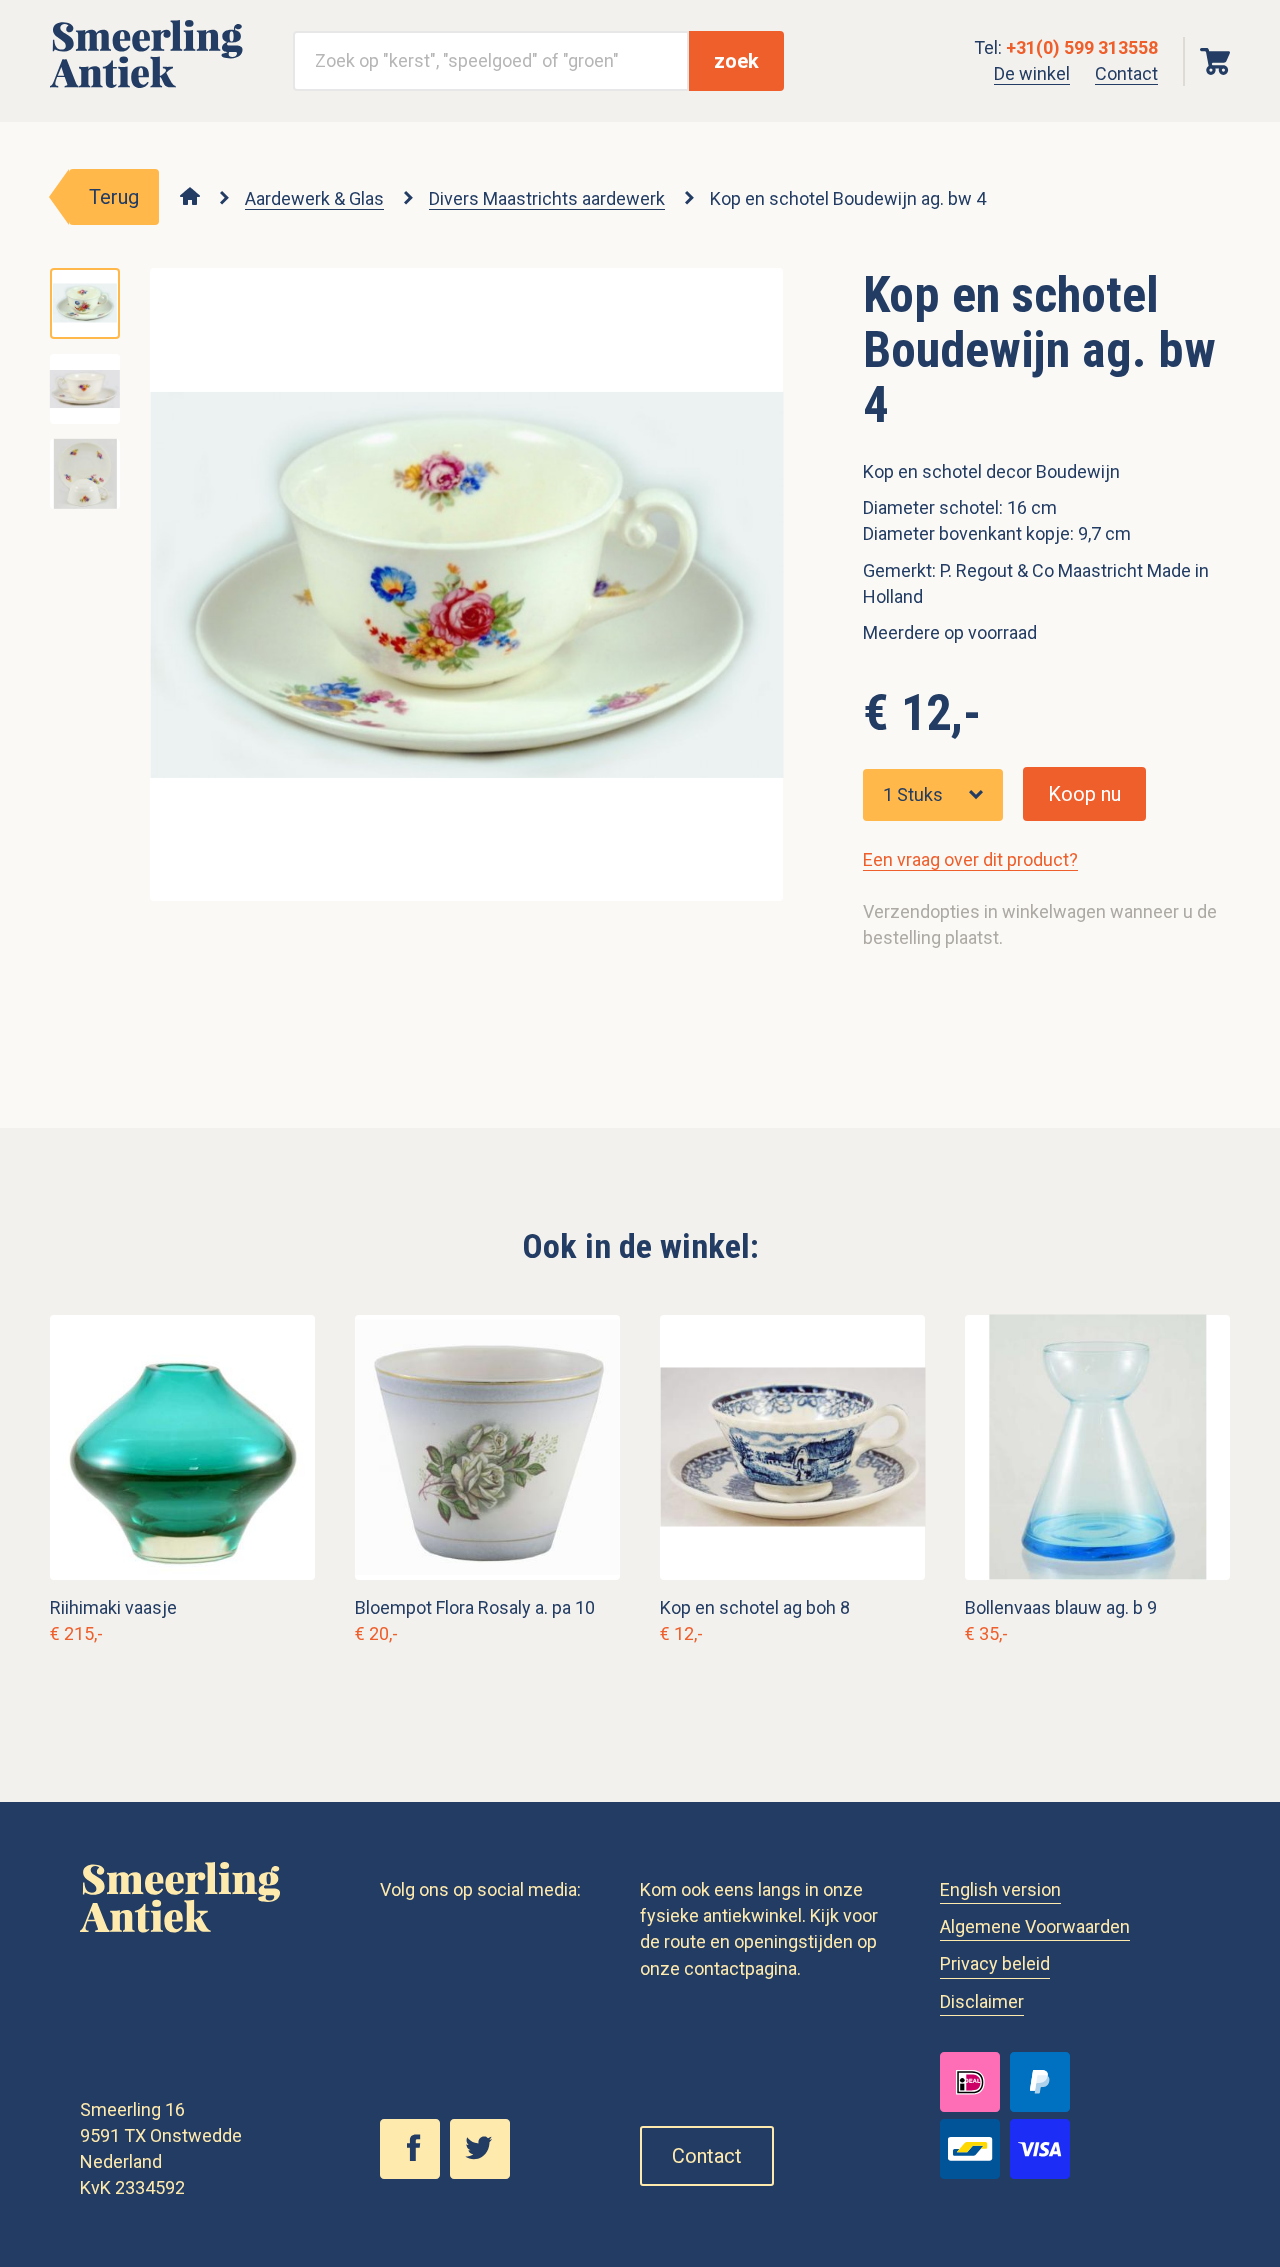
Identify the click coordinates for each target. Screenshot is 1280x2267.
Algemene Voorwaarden (1035, 1926)
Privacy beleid (995, 1963)
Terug (114, 197)
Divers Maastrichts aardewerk (547, 198)
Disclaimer (982, 2001)
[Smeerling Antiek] (146, 88)
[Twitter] (485, 2173)
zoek (736, 61)
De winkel (1032, 73)
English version (1000, 1889)
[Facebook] (415, 2173)
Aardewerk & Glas (314, 198)
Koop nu (1084, 794)
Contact (1126, 73)
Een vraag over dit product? (970, 859)
